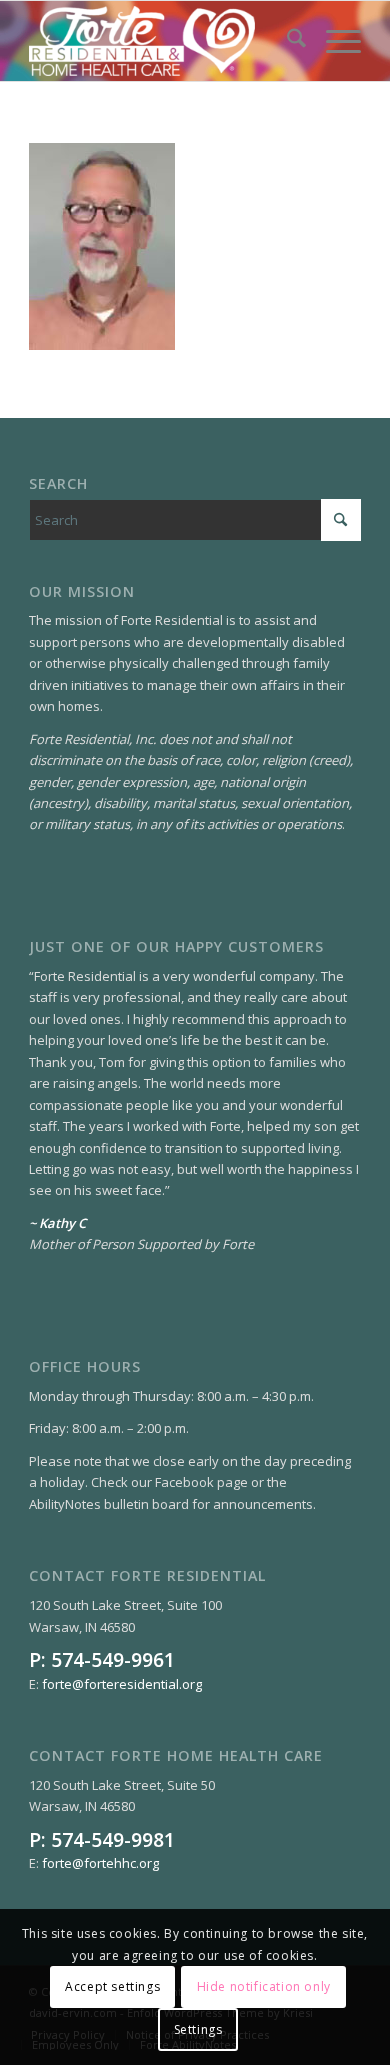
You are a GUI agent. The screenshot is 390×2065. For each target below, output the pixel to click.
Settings (198, 2029)
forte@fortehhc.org (100, 1863)
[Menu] (333, 41)
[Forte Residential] (161, 41)
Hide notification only (264, 1986)
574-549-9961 (113, 1659)
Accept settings (112, 1986)
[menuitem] (286, 41)
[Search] (286, 41)
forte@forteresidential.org (122, 1684)
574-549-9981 (113, 1839)
